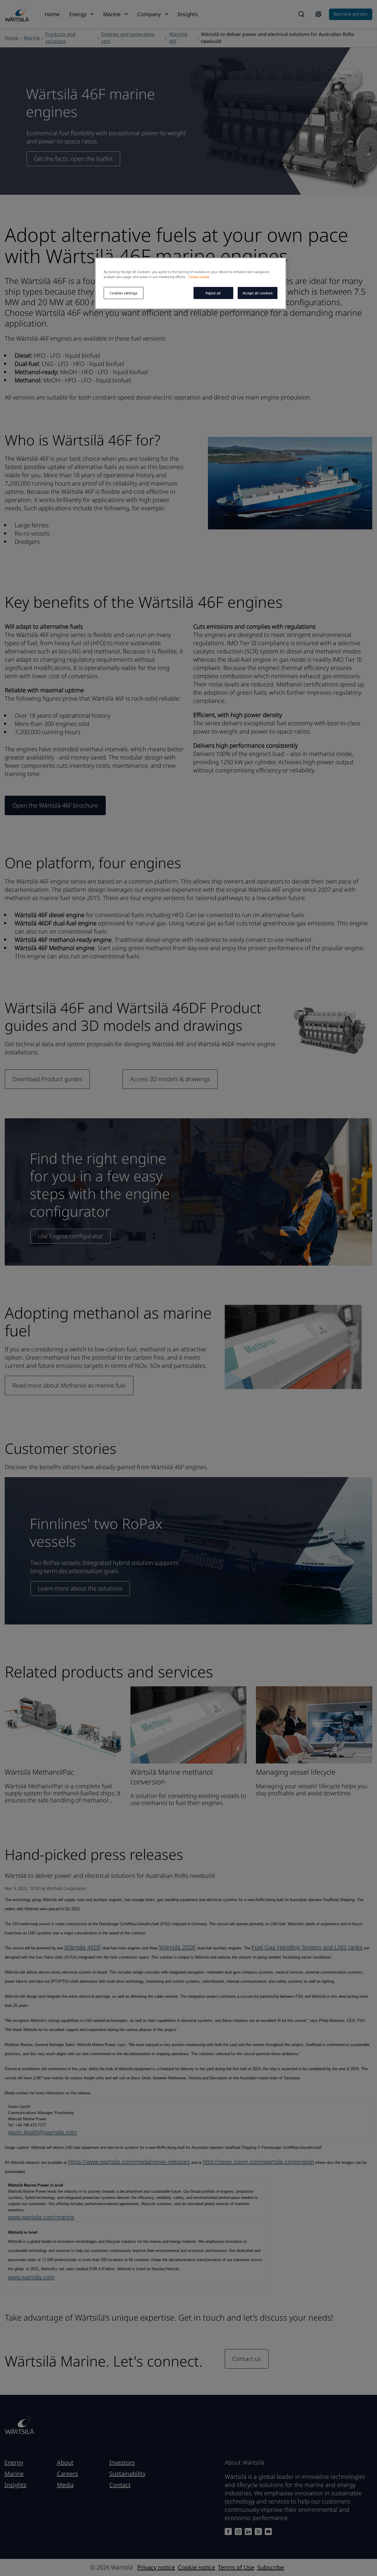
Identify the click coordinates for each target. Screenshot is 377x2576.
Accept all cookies (258, 293)
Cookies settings (123, 293)
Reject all (213, 293)
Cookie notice (199, 277)
